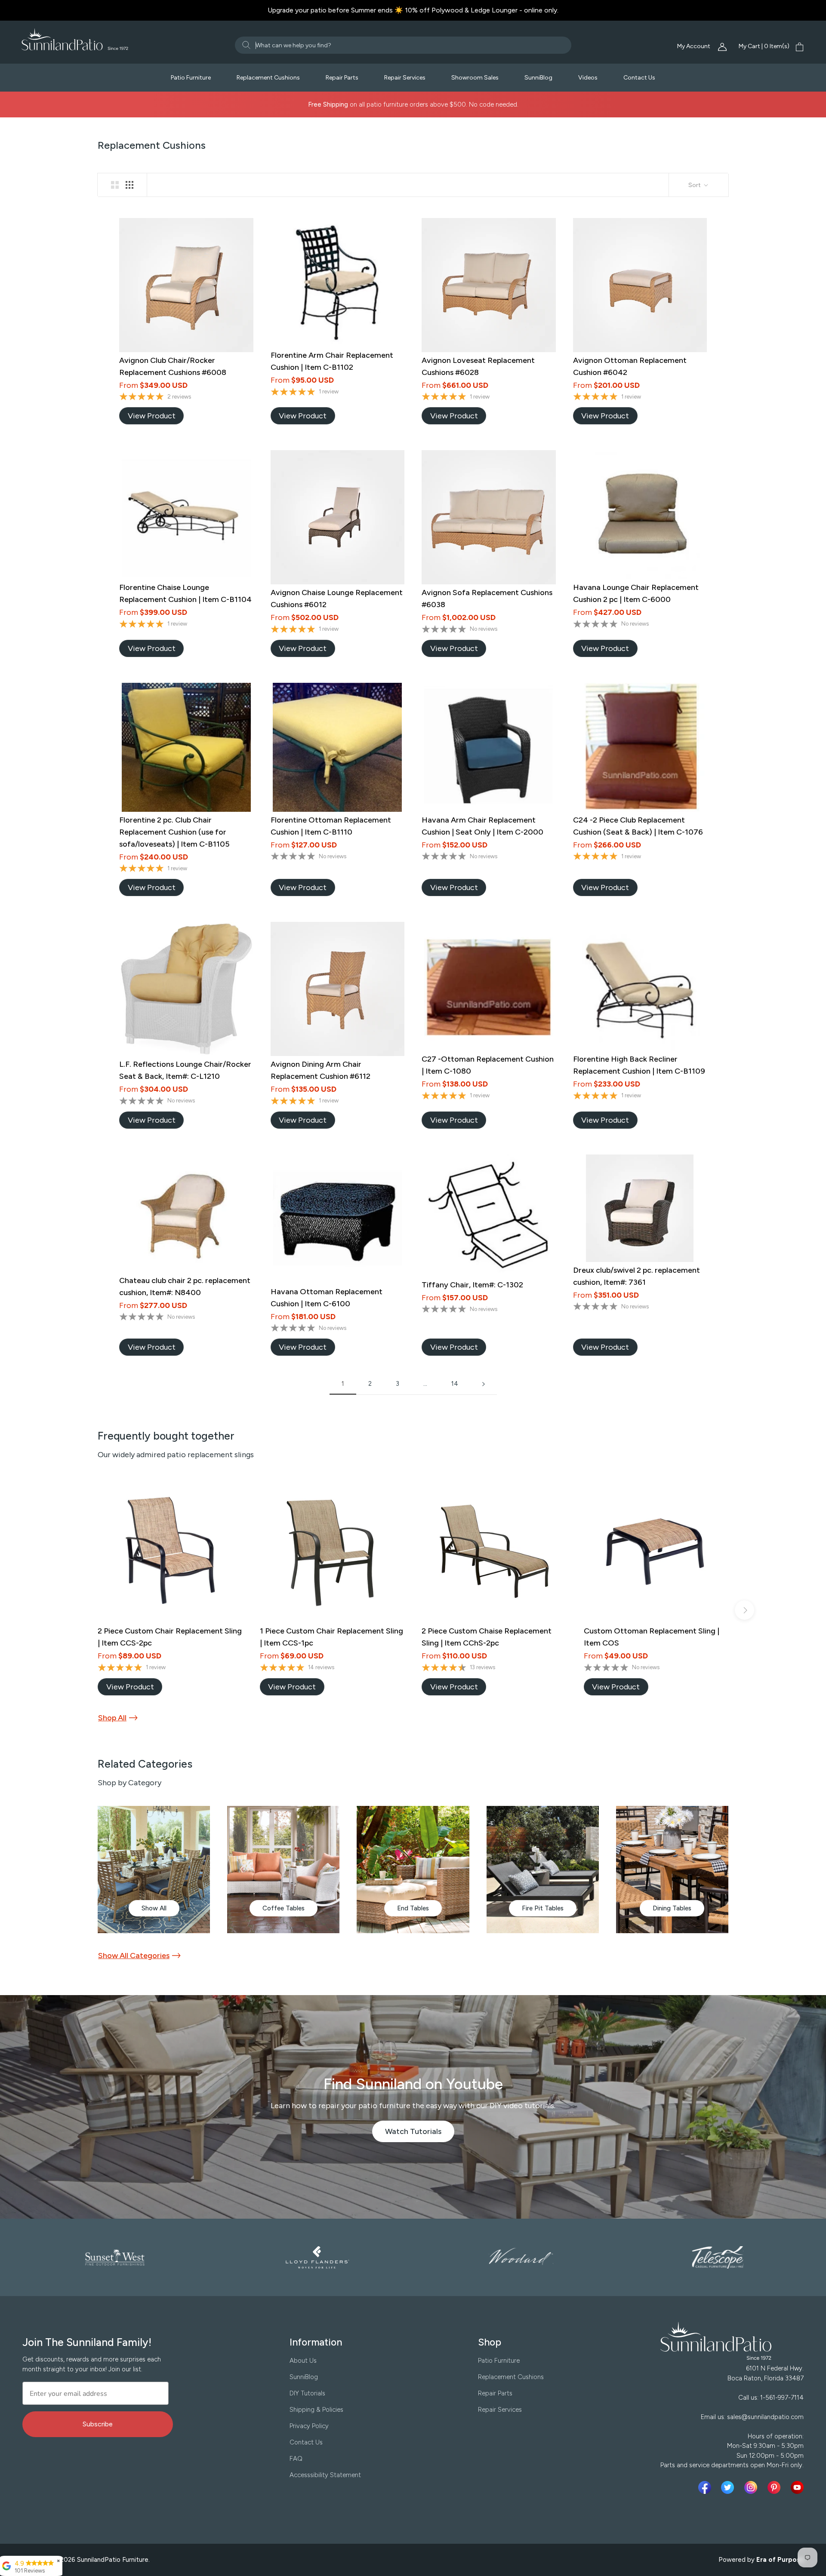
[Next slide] (744, 1610)
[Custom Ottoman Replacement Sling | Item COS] (656, 1550)
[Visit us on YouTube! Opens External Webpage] (797, 2487)
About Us (303, 2361)
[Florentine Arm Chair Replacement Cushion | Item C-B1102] (338, 282)
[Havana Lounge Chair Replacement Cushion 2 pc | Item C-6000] (640, 515)
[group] (154, 1870)
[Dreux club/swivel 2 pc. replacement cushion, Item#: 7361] (640, 1208)
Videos (588, 78)
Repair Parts (342, 78)
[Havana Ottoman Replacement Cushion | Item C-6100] (338, 1219)
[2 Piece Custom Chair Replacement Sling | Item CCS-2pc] (170, 1550)
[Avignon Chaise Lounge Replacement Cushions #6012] (338, 517)
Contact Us (639, 78)
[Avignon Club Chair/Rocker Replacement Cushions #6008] (186, 285)
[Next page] (484, 1384)
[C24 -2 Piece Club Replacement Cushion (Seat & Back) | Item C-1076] (640, 747)
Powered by (761, 2560)
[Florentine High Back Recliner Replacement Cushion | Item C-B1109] (640, 986)
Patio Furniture (191, 78)
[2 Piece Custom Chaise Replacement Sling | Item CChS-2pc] (494, 1550)
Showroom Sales (475, 78)
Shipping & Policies (316, 2410)
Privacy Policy (309, 2426)
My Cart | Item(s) (764, 46)
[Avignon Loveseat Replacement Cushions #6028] (489, 285)
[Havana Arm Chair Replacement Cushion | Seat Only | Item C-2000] (489, 747)
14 (455, 1384)
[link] (151, 416)
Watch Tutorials (420, 2134)
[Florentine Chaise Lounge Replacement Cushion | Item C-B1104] (186, 515)
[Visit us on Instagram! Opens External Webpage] (752, 2487)
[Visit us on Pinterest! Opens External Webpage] (776, 2487)
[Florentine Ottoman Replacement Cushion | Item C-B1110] (338, 747)
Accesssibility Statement (325, 2475)
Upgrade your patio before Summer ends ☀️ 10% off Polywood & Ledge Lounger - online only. (413, 10)
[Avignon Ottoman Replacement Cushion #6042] (640, 285)
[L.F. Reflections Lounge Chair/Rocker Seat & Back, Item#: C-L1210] (186, 989)
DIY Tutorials (307, 2393)
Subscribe (98, 2424)
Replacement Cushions (268, 78)
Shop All (112, 1718)
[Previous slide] (82, 1610)
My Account (694, 46)
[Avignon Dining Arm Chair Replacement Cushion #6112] (338, 989)
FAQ (296, 2459)
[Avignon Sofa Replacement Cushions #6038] (489, 517)
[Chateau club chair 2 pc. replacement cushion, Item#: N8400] (186, 1213)
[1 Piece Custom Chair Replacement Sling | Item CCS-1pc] (332, 1550)
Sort (695, 185)
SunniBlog (538, 78)
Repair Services (405, 78)
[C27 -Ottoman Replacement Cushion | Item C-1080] (489, 986)
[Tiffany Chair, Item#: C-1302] (489, 1216)
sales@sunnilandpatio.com (765, 2417)
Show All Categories (134, 1956)
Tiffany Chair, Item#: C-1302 (472, 1285)
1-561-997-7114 (782, 2398)
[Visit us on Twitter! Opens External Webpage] (729, 2487)
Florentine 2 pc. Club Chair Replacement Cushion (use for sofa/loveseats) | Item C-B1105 (174, 832)
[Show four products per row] (129, 185)
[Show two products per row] (115, 185)
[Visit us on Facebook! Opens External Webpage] (706, 2487)
